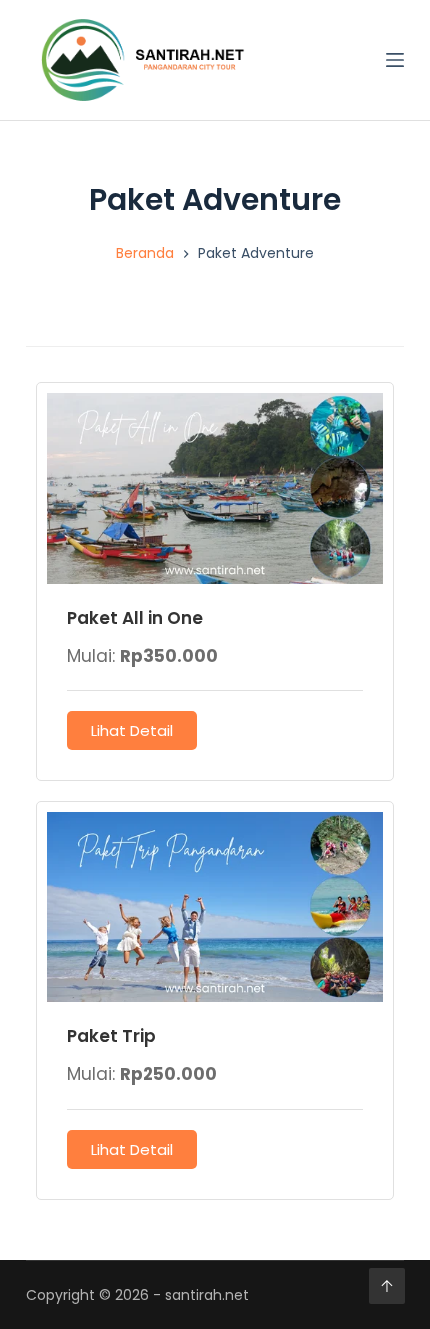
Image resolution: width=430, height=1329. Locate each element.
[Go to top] (387, 1286)
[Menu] (395, 60)
